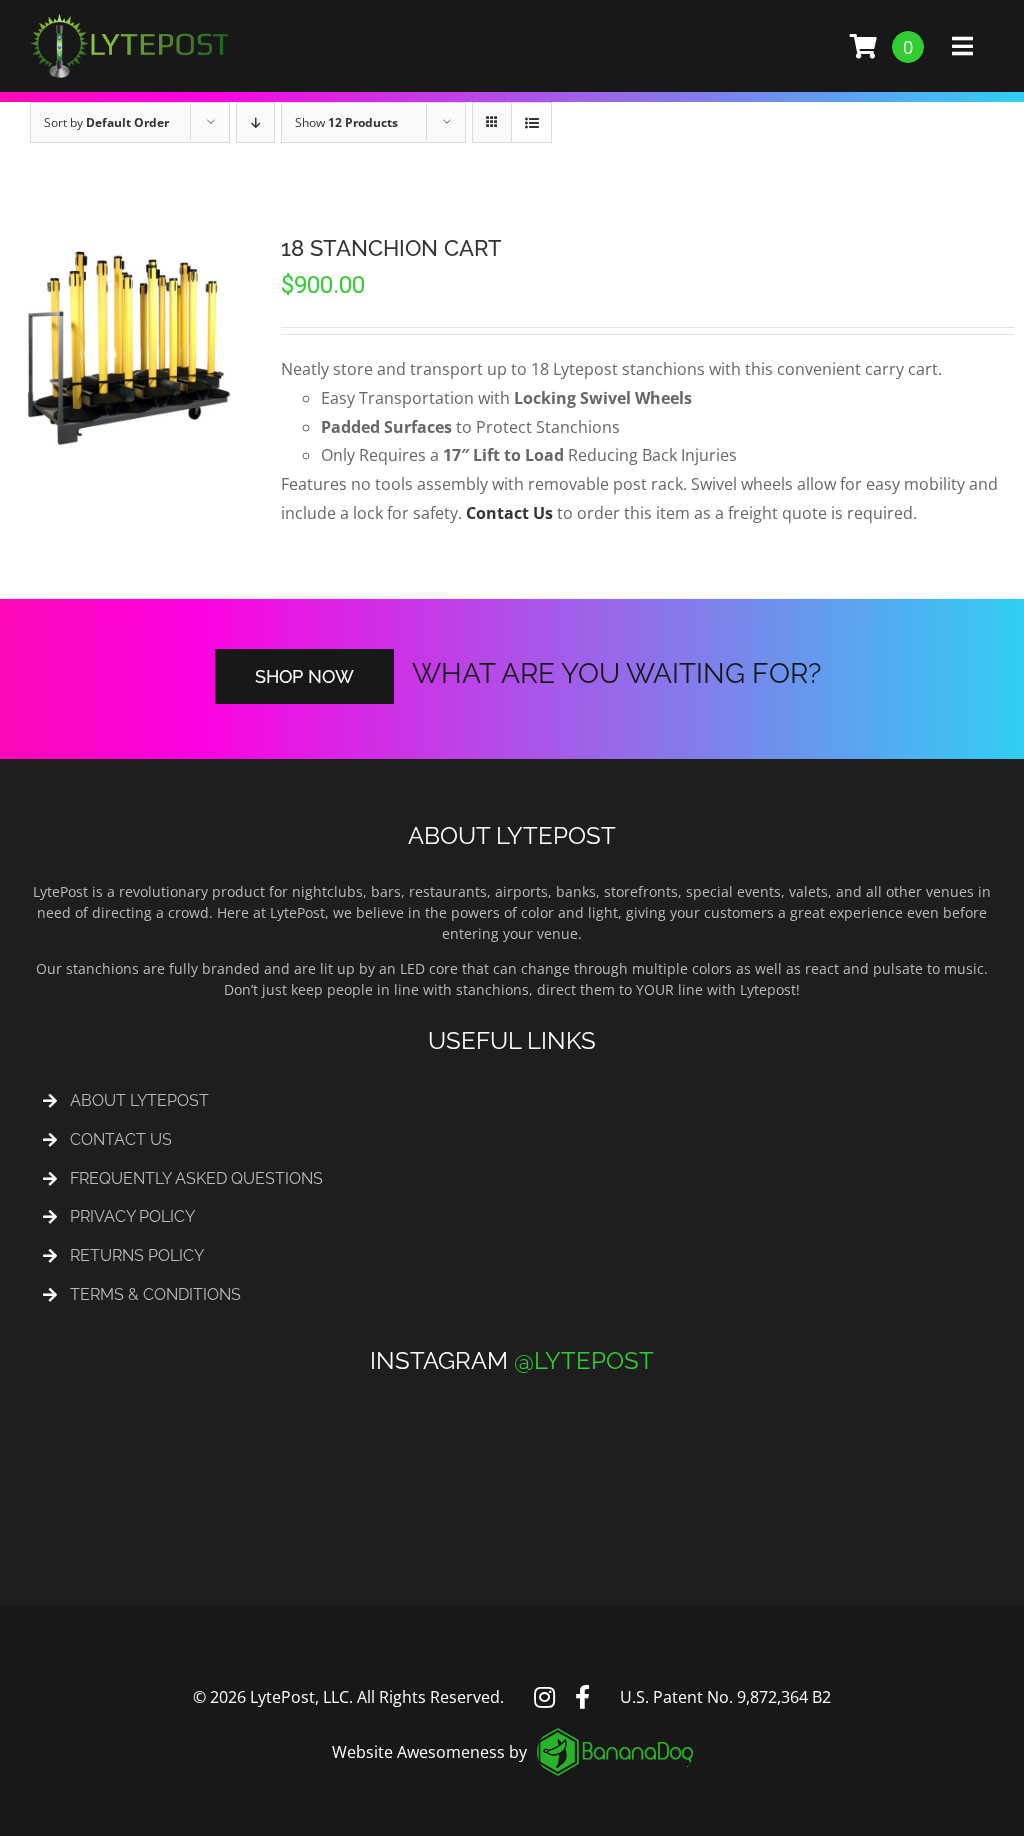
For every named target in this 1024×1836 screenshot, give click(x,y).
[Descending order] (255, 122)
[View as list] (531, 122)
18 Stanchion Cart (391, 248)
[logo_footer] (615, 1736)
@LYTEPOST (584, 1360)
